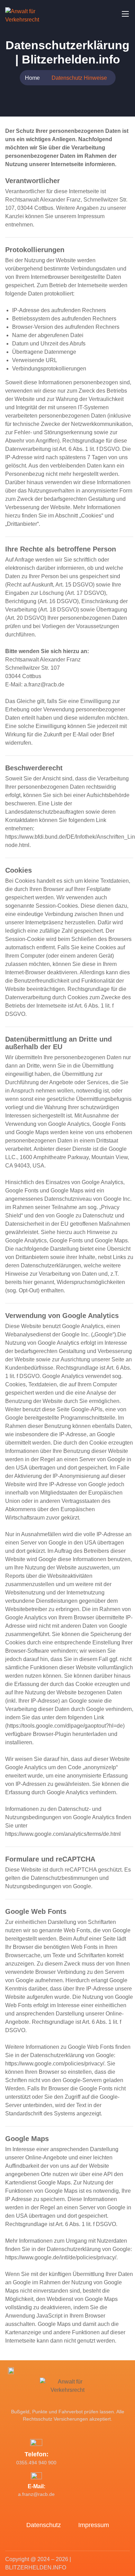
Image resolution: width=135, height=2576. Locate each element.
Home (32, 78)
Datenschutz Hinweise (79, 78)
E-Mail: (37, 2486)
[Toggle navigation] (125, 14)
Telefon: (37, 2454)
